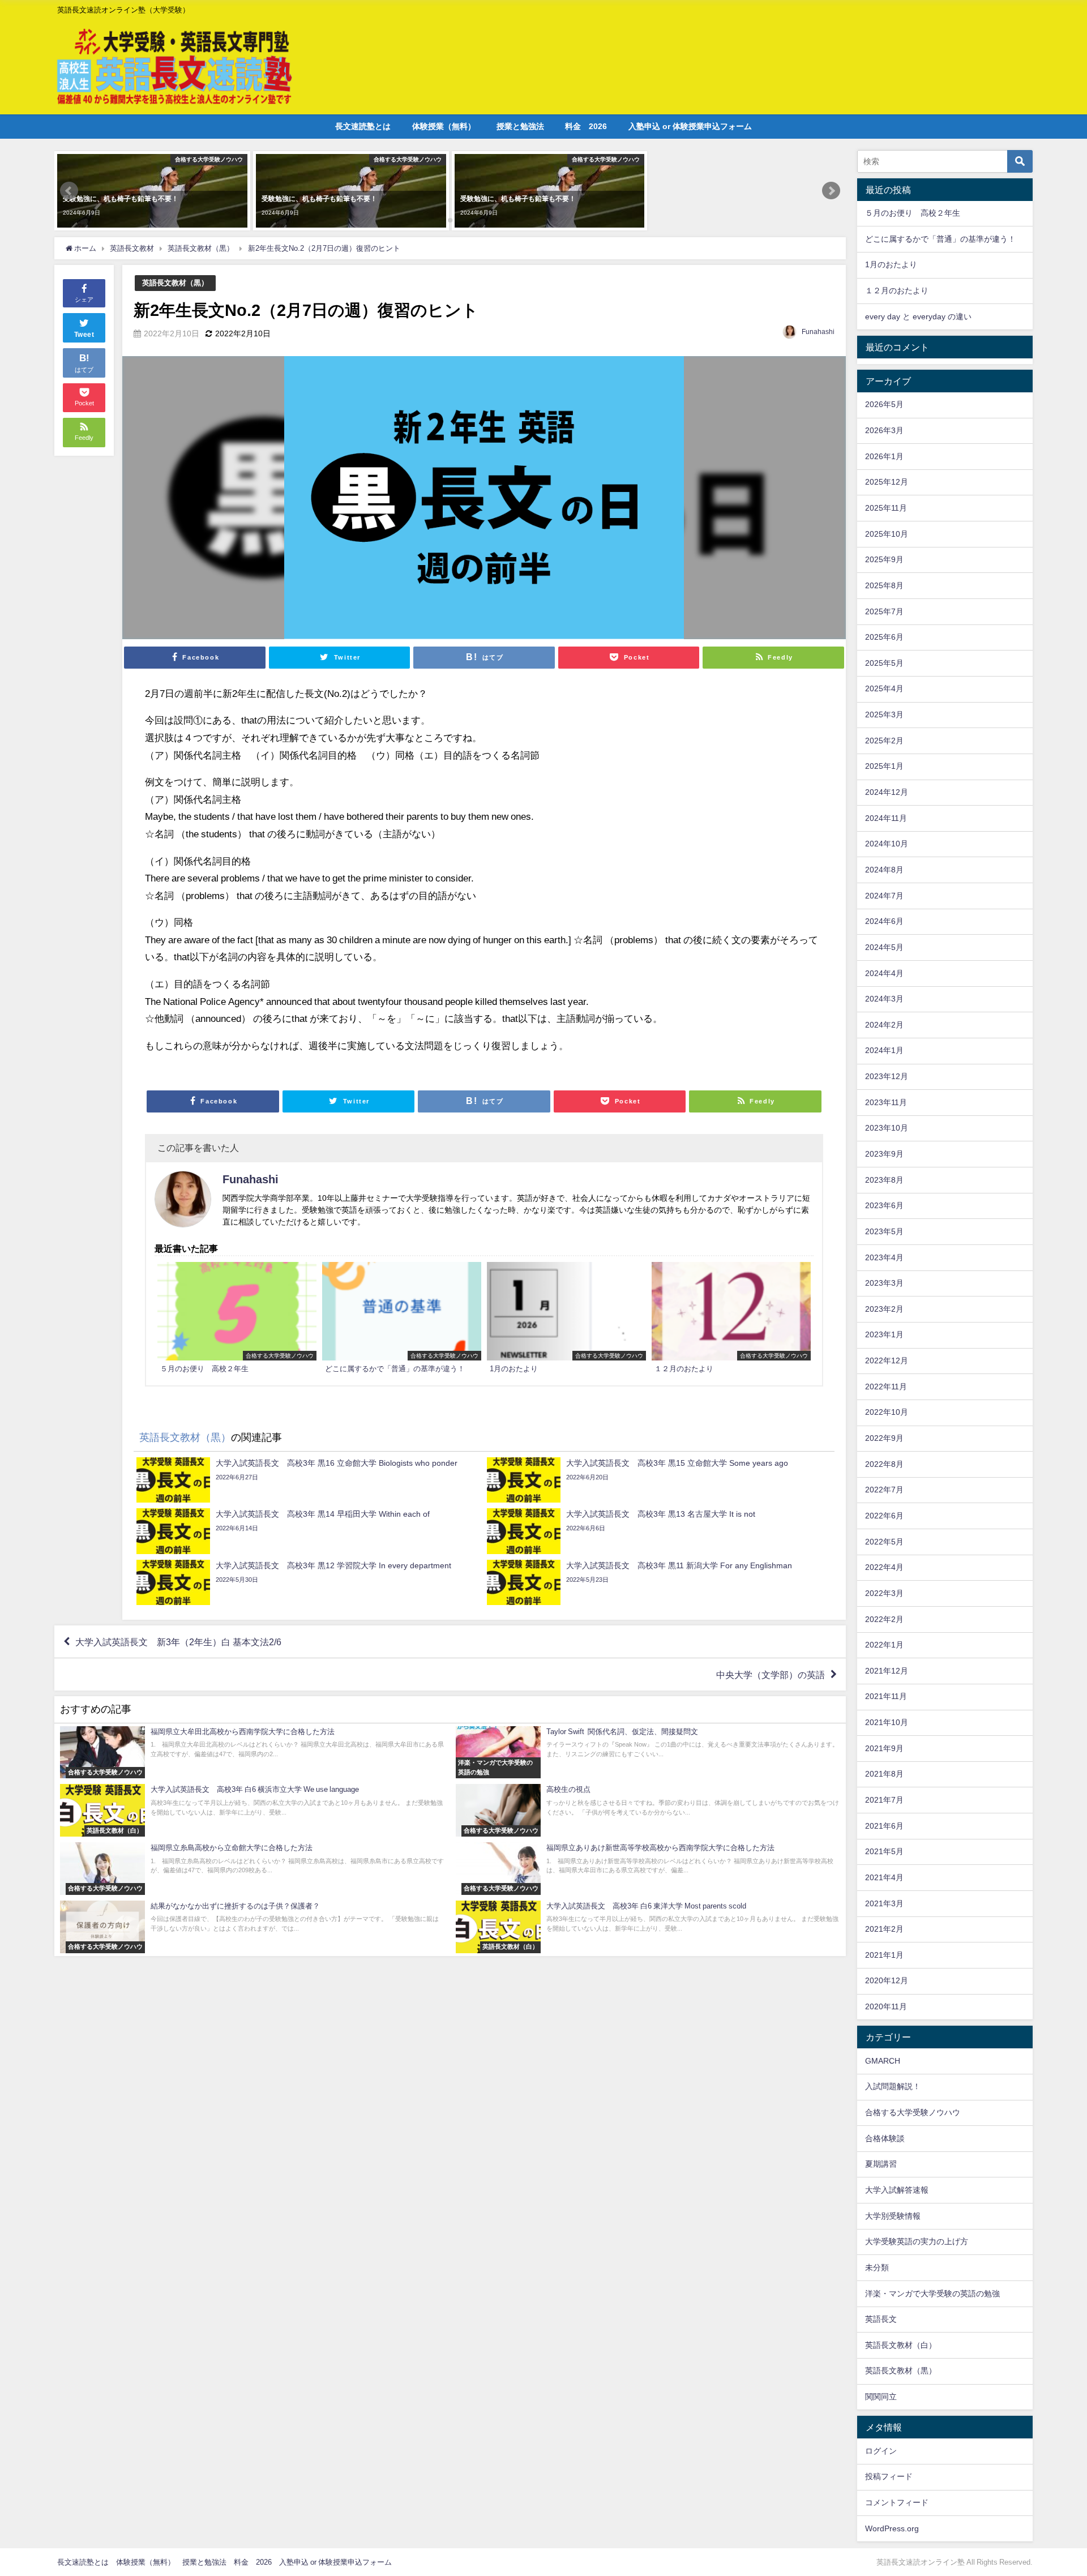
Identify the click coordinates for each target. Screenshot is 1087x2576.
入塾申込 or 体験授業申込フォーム (690, 126)
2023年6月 (884, 1205)
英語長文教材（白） (901, 2345)
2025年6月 (884, 637)
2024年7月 (884, 896)
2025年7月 (884, 611)
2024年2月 (884, 1025)
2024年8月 (884, 870)
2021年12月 (887, 1671)
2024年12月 (887, 792)
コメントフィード (897, 2502)
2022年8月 (884, 1464)
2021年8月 (884, 1774)
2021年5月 (884, 1851)
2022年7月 (884, 1490)
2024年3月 (884, 999)
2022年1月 (884, 1645)
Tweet (84, 335)
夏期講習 (881, 2164)
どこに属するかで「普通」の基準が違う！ (940, 239)
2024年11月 (886, 818)
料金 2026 (586, 126)
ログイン (881, 2451)
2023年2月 (884, 1309)
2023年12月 (887, 1076)
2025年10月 (887, 534)
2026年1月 (884, 456)
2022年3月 (884, 1593)
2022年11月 (886, 1387)
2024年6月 (884, 921)
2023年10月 (887, 1128)
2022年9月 (884, 1438)
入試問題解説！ (893, 2086)
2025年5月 (884, 663)
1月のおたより (891, 264)
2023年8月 (884, 1180)
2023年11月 (886, 1102)
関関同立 (881, 2397)
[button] (69, 191)
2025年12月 (887, 482)
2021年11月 (886, 1696)
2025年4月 (884, 688)
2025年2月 (884, 741)
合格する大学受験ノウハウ (913, 2112)
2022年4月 (884, 1567)
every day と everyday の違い (918, 316)
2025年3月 (884, 714)
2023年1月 (884, 1334)
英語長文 (881, 2319)
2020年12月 (887, 1980)
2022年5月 (884, 1542)
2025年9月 (884, 559)
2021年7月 (884, 1800)
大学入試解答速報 (897, 2190)
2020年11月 (886, 2006)
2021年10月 (887, 1722)
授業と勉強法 (520, 126)
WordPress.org (892, 2528)
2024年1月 (884, 1050)
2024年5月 (884, 947)
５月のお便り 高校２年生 (913, 213)
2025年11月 (886, 508)
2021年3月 (884, 1903)
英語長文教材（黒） (175, 283)
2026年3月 (884, 430)
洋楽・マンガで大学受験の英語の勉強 (932, 2293)
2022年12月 (887, 1360)
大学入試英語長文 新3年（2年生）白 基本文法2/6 (178, 1642)
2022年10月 (887, 1412)
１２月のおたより (897, 290)
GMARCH (883, 2061)
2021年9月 (884, 1748)
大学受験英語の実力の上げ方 (917, 2241)
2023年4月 (884, 1257)
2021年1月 (884, 1955)
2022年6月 (884, 1516)
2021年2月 (884, 1929)
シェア (84, 299)
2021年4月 (884, 1877)
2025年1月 (884, 766)
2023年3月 (884, 1283)
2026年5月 (884, 404)
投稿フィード (889, 2476)
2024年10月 (887, 844)
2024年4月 (884, 973)
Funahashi (818, 332)
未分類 (877, 2267)
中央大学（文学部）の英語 (771, 1675)
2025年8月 (884, 585)
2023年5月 (884, 1231)
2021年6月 (884, 1826)
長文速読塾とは (363, 126)
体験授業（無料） (444, 126)
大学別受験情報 (893, 2216)
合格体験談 (885, 2138)
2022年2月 (884, 1619)
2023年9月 (884, 1154)
